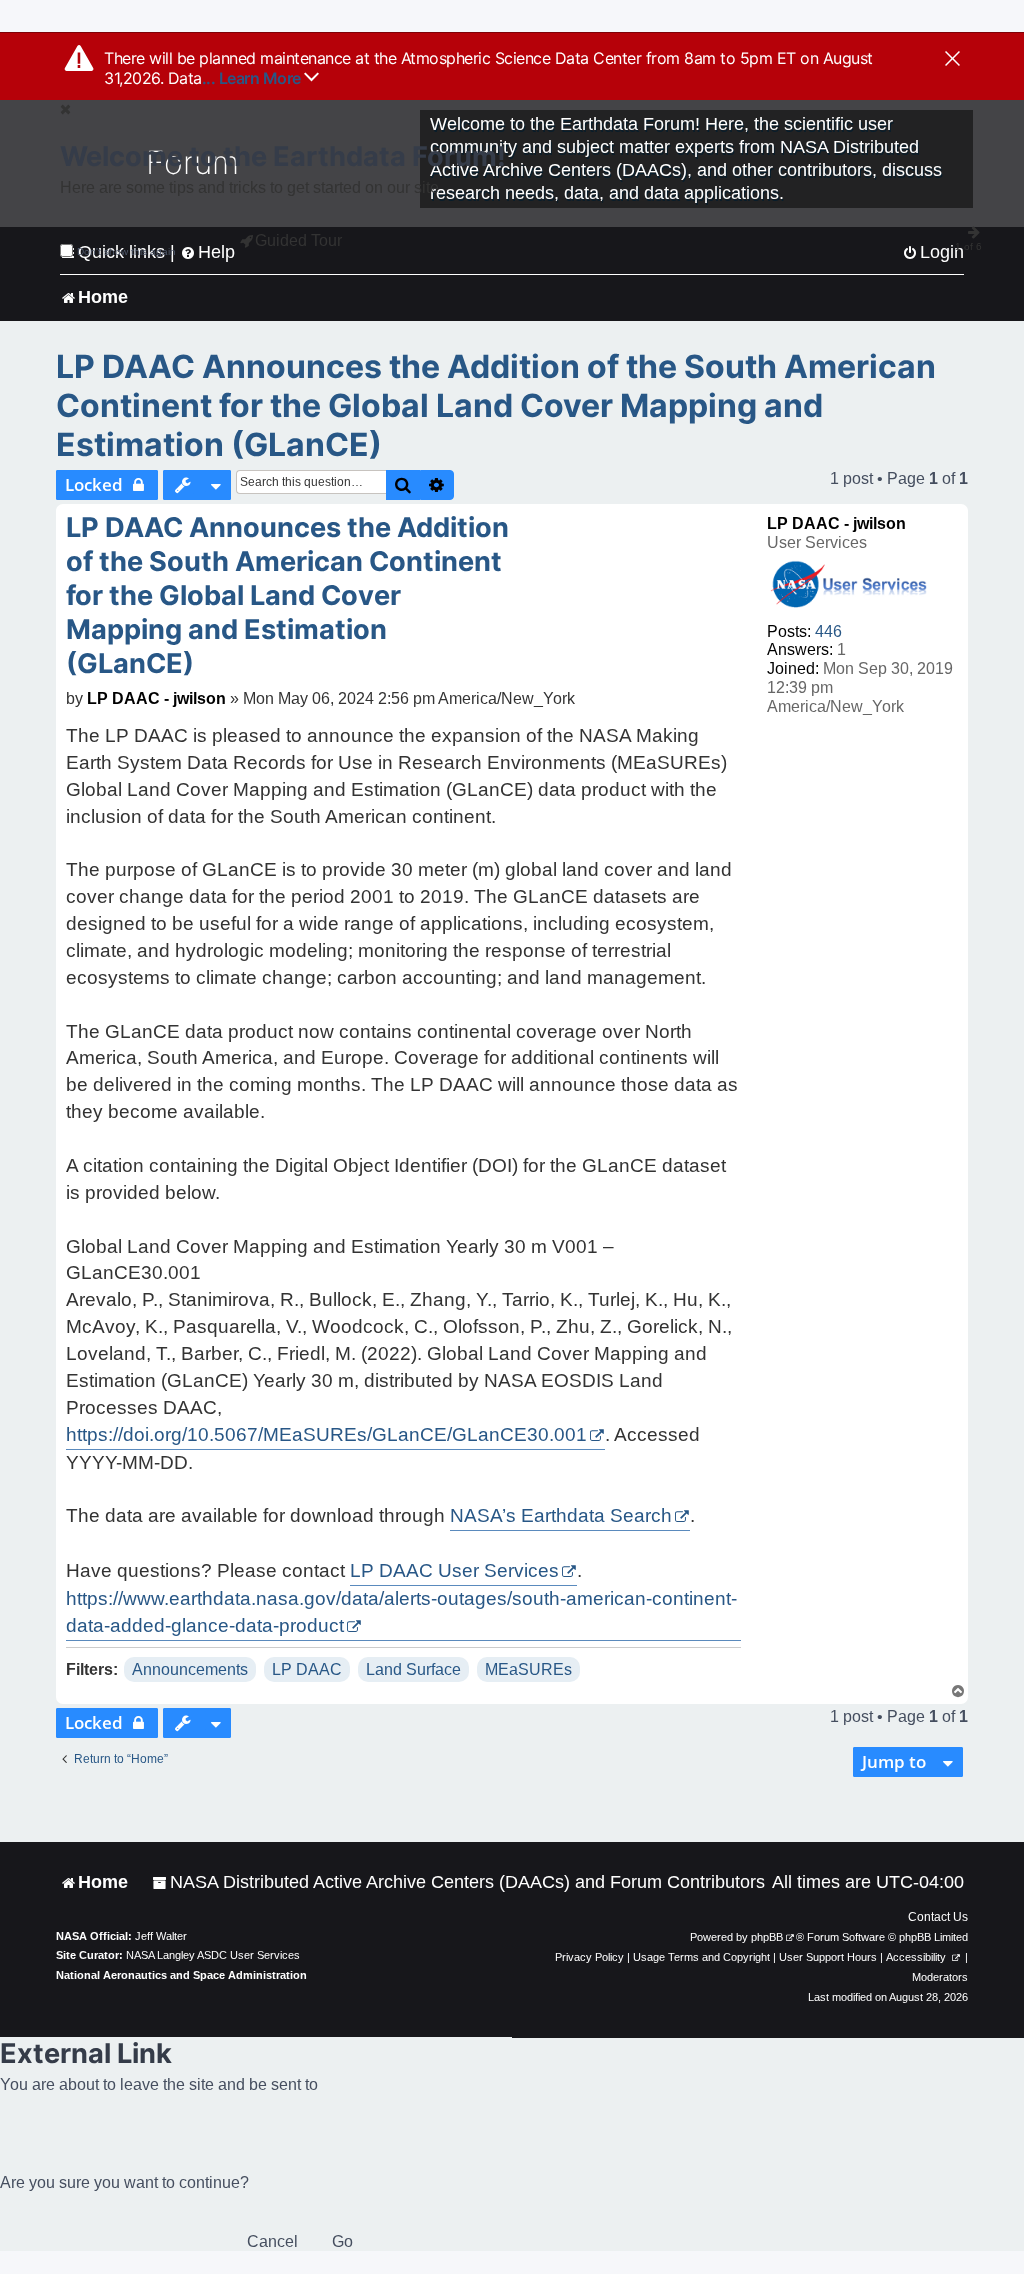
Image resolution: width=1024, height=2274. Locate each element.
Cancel (272, 2241)
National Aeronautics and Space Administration (181, 1975)
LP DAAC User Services (454, 1570)
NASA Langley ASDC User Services (213, 1955)
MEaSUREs (528, 1669)
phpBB (767, 1937)
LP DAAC (307, 1669)
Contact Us (938, 1917)
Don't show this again (126, 251)
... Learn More (253, 78)
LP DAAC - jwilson (836, 523)
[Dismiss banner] (952, 60)
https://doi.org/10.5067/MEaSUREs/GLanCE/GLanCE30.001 (326, 1434)
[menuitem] (458, 1882)
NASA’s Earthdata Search (561, 1515)
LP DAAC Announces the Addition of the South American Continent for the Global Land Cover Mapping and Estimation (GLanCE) (496, 405)
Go (342, 2241)
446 (828, 631)
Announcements (190, 1669)
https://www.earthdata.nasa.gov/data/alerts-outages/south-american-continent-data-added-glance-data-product (401, 1612)
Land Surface (413, 1669)
